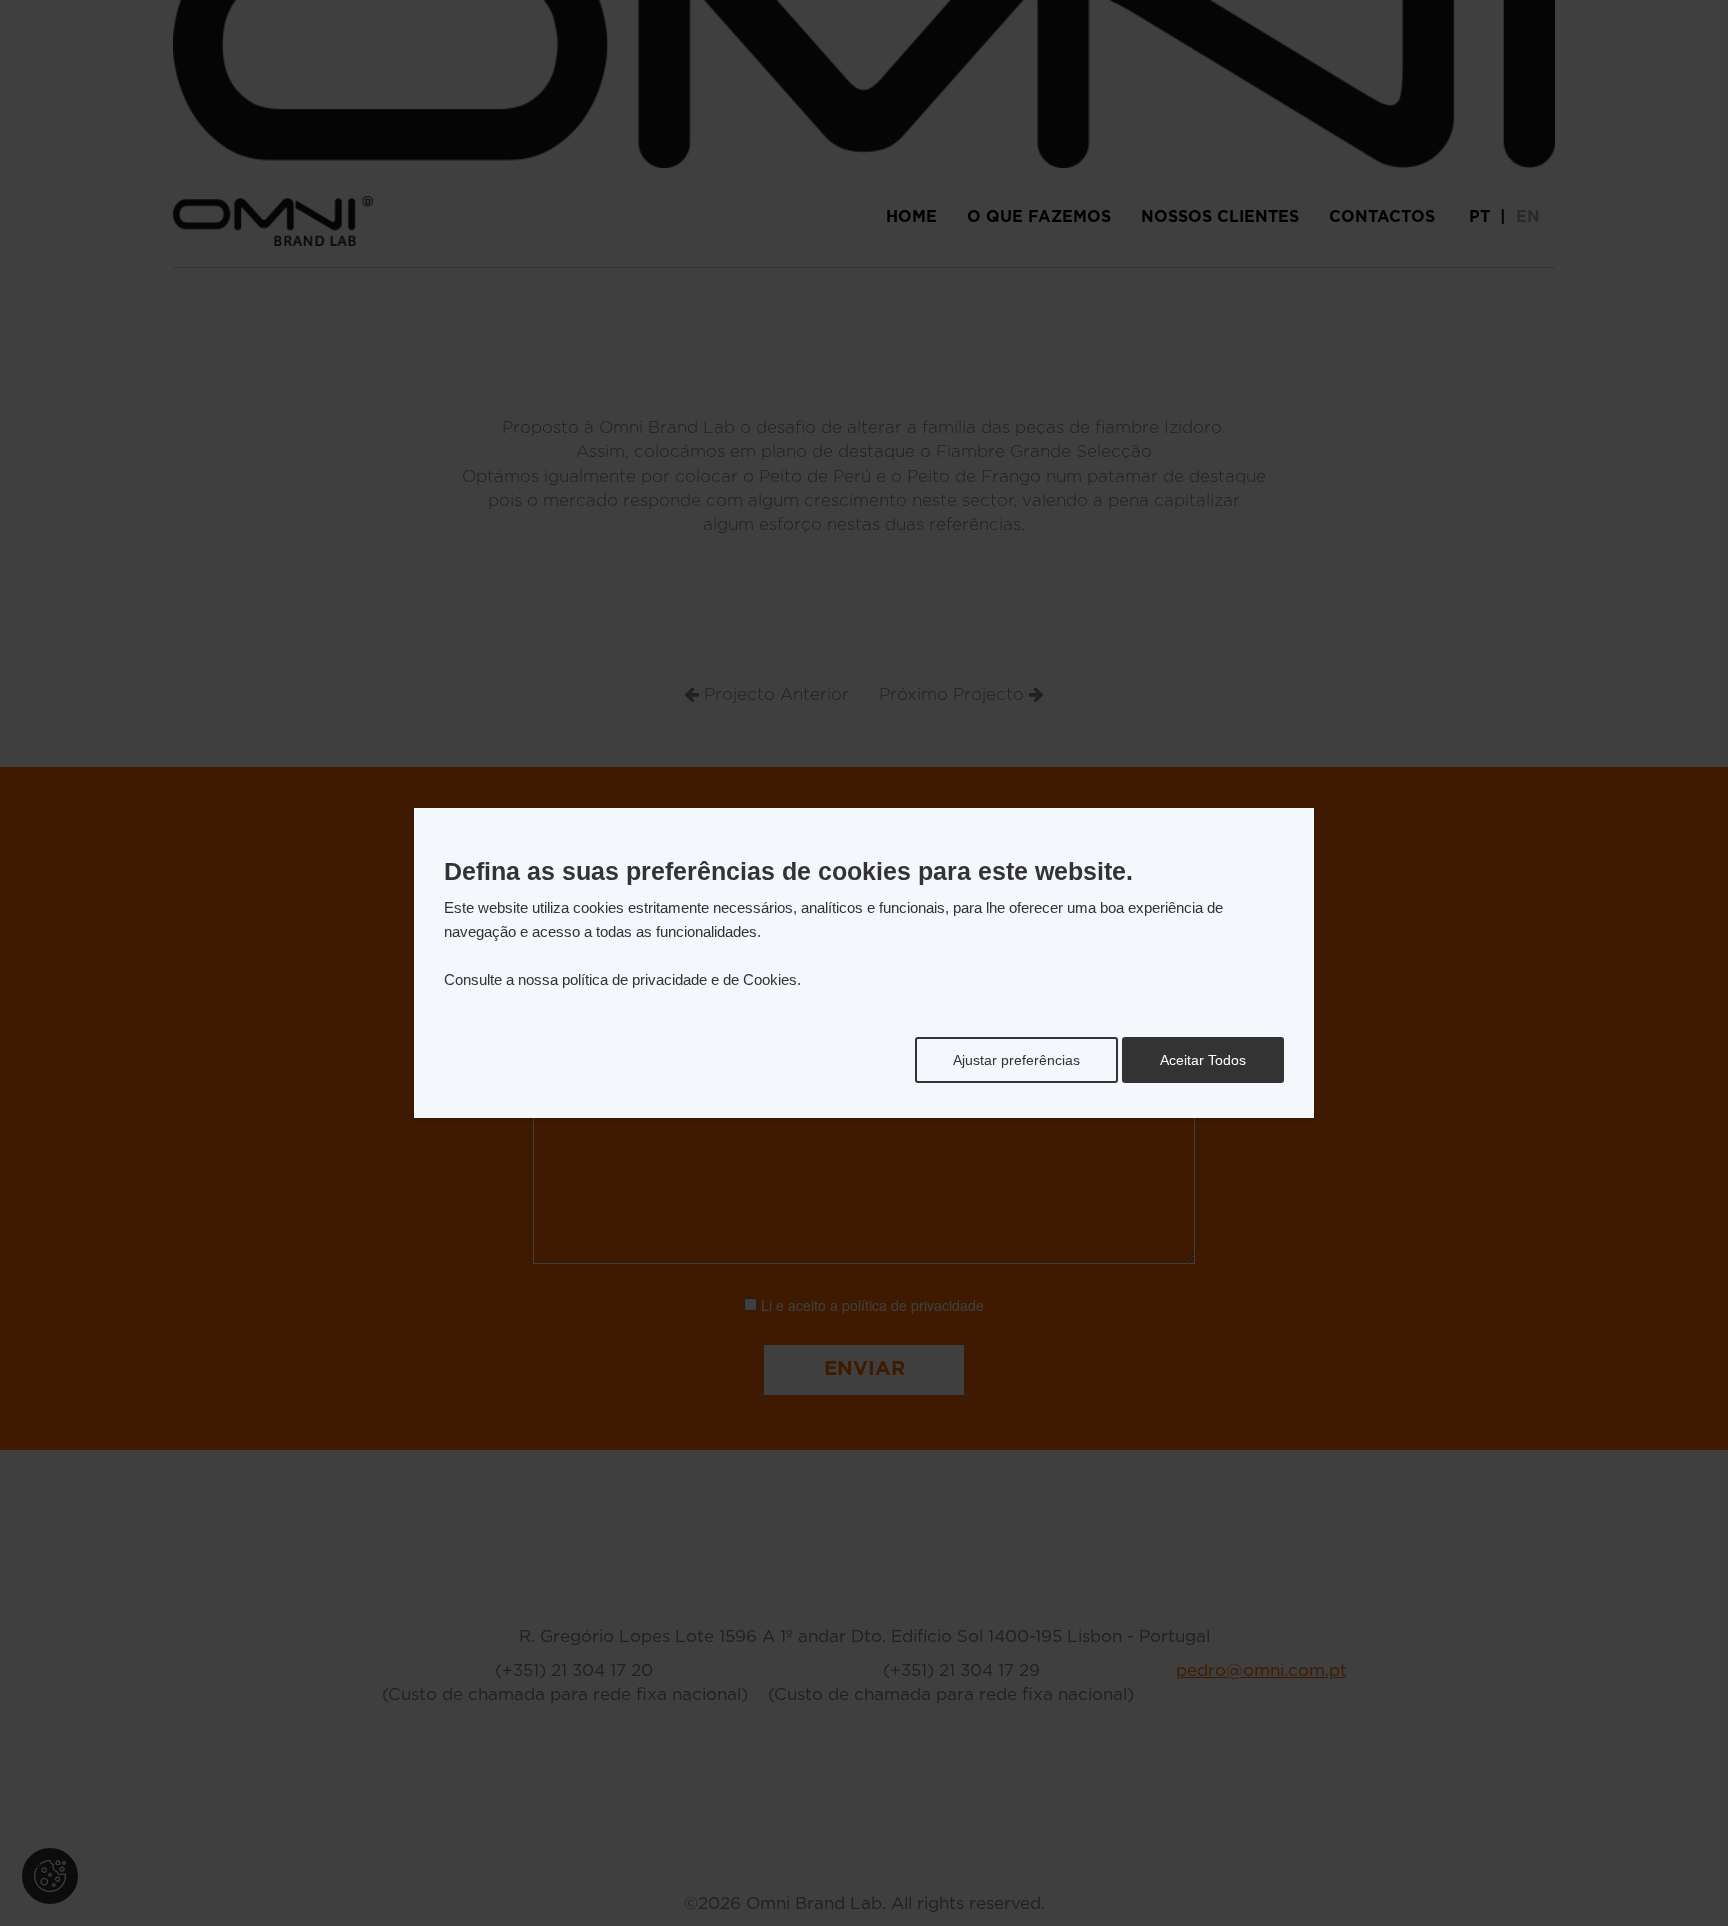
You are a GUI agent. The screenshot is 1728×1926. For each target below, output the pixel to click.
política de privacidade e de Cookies (679, 979)
